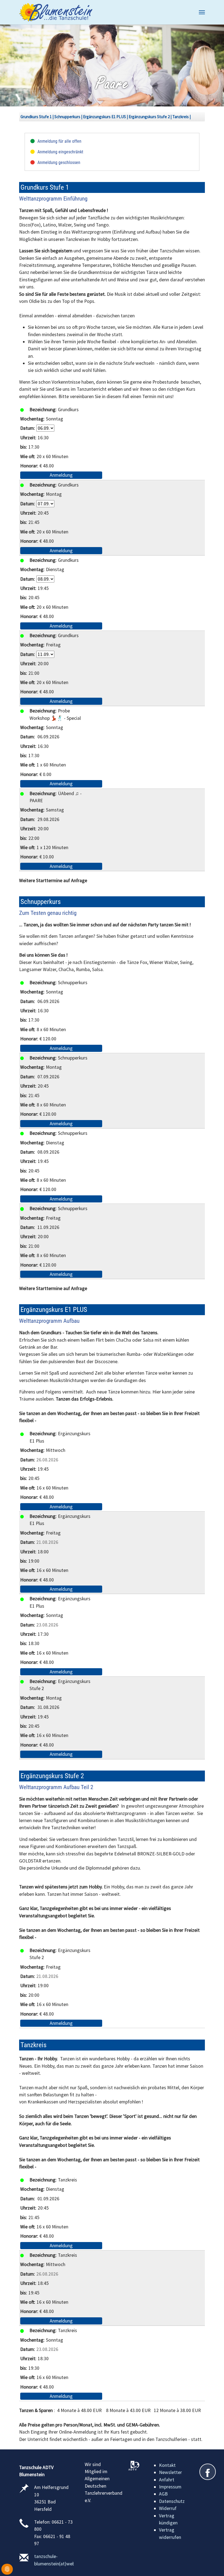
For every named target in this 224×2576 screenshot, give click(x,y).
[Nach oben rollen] (211, 2563)
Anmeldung (61, 475)
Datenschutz (172, 2501)
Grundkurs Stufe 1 (36, 117)
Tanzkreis (181, 117)
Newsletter (170, 2472)
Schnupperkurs (67, 117)
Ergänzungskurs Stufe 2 (149, 117)
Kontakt (167, 2465)
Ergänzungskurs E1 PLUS (104, 117)
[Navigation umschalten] (202, 12)
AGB (163, 2494)
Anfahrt (167, 2480)
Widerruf (168, 2508)
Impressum (170, 2487)
